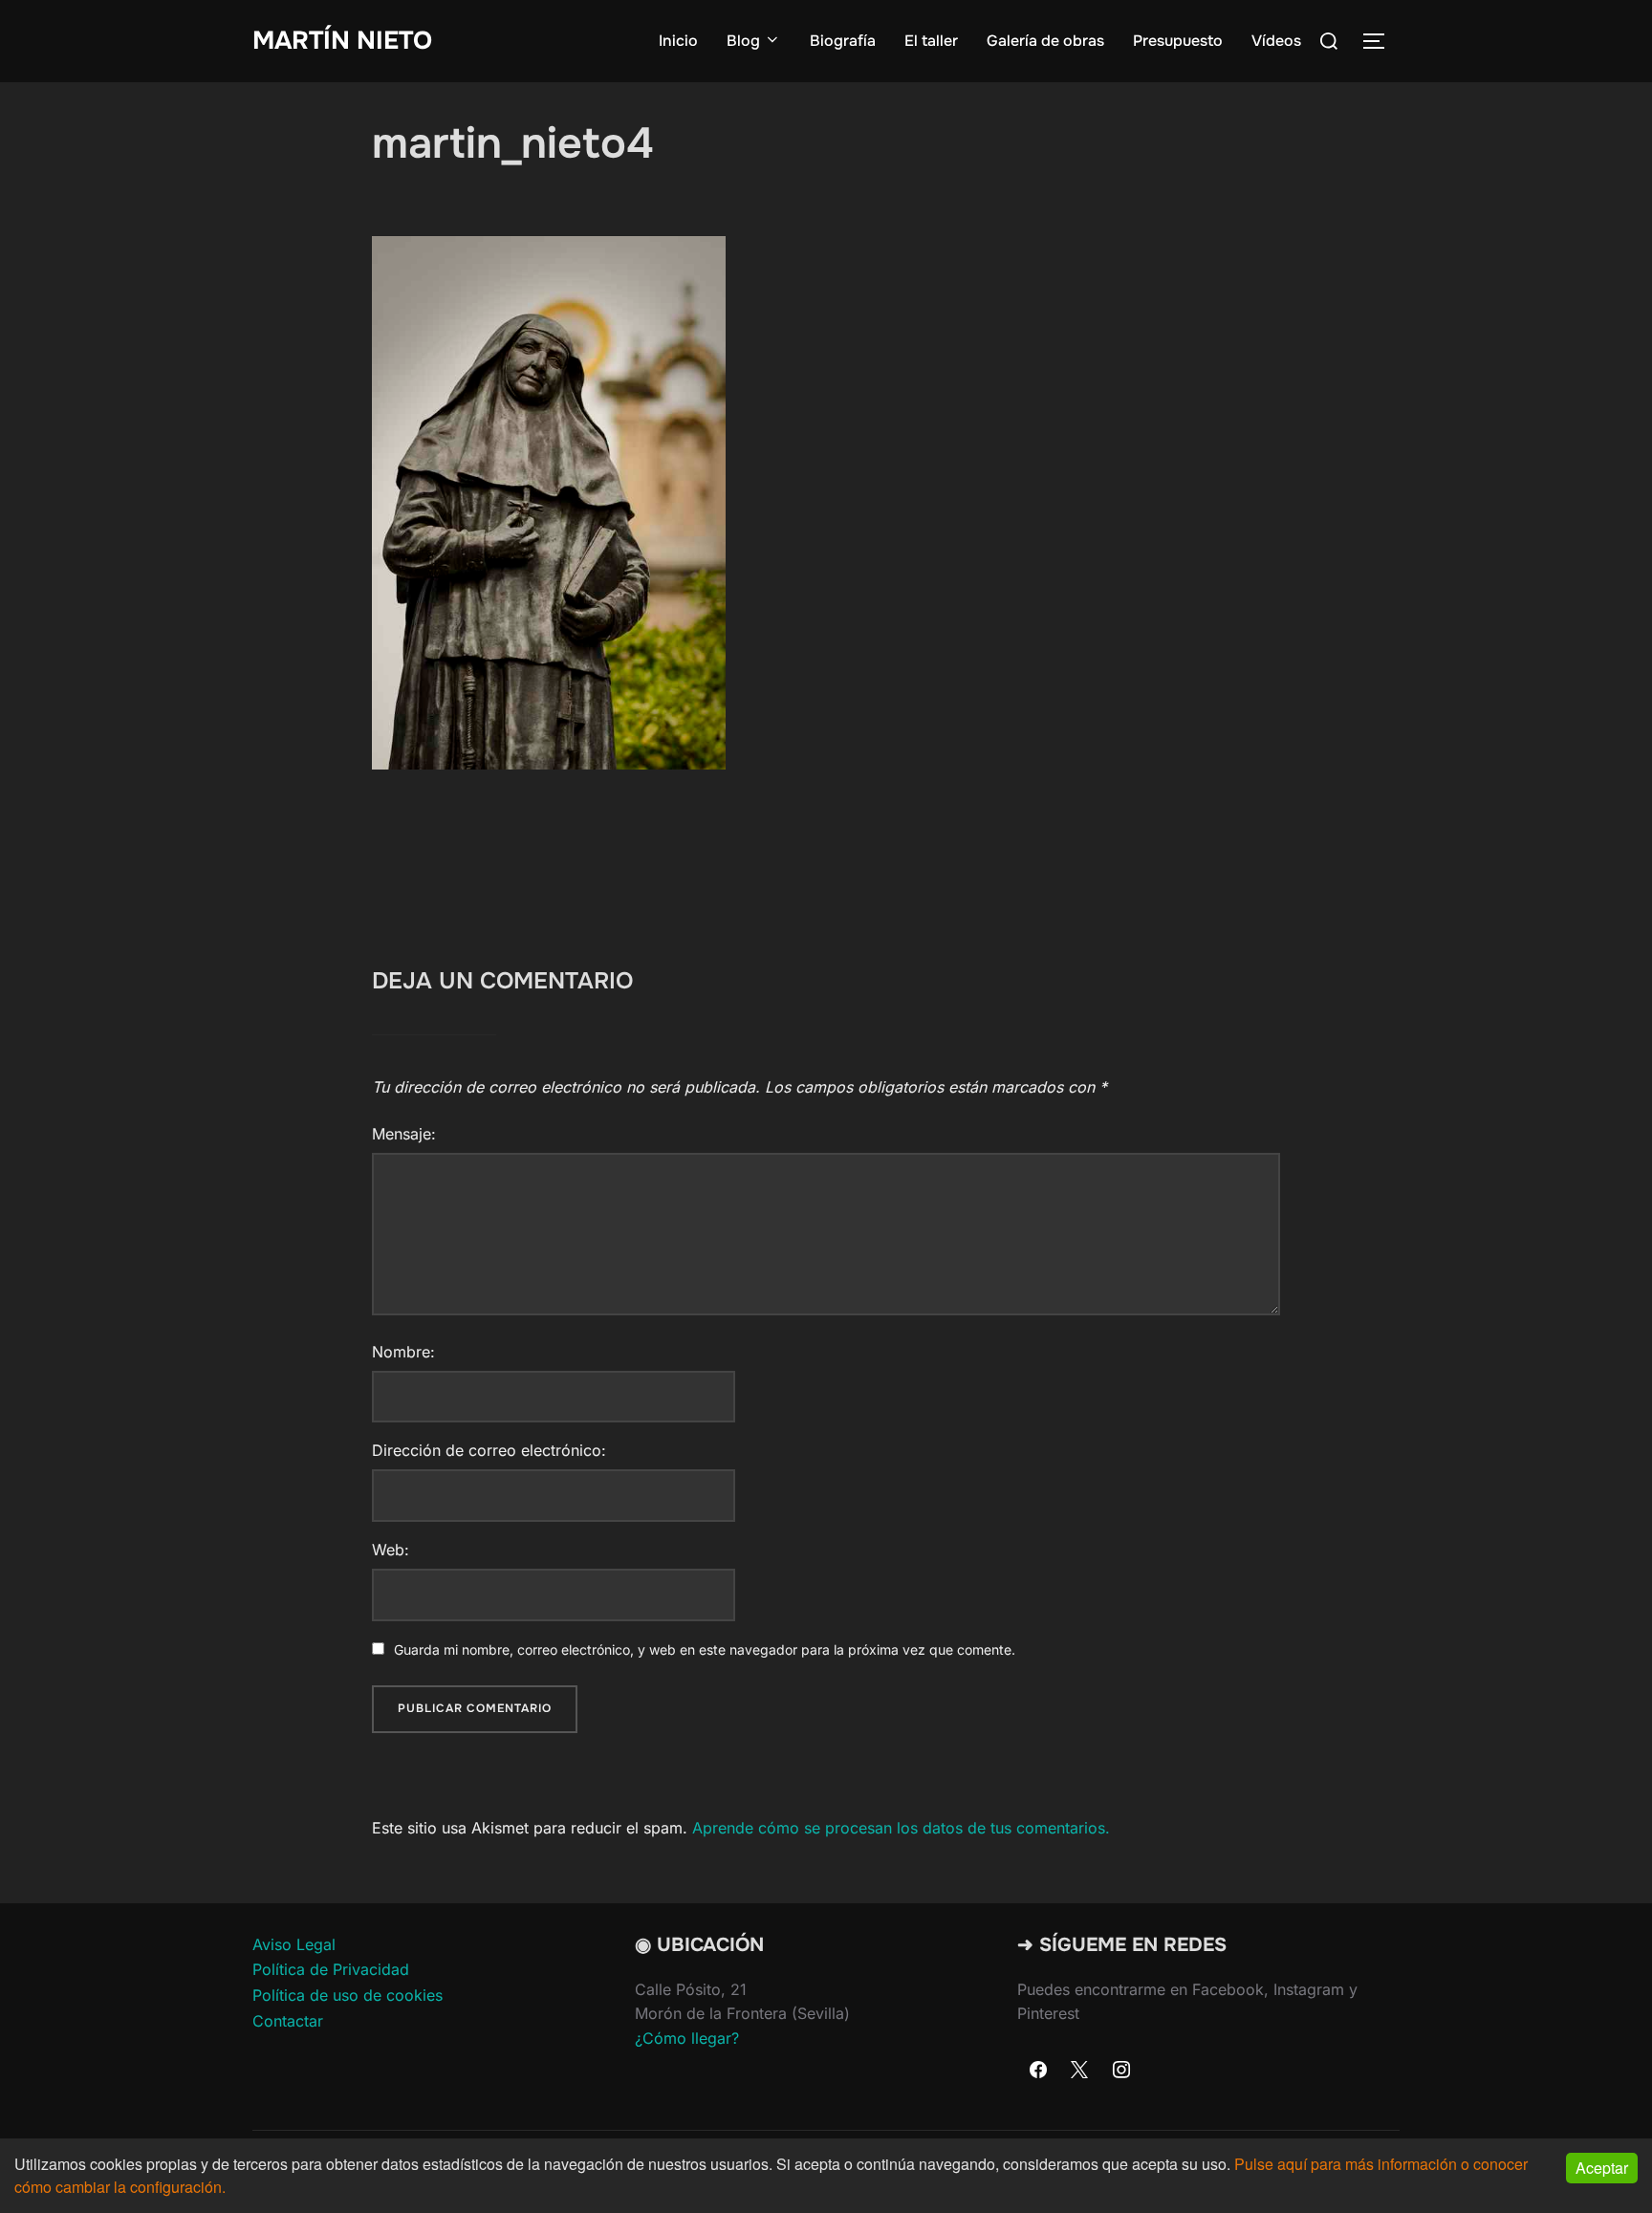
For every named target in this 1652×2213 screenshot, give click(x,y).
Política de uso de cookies (348, 1995)
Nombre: (403, 1352)
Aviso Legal (294, 1944)
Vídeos (1276, 41)
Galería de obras (1045, 41)
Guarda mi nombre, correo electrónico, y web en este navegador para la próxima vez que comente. (705, 1649)
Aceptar (1602, 2168)
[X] (1080, 2071)
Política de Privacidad (331, 1969)
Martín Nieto (342, 41)
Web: (391, 1550)
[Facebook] (1038, 2071)
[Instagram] (1121, 2071)
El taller (931, 41)
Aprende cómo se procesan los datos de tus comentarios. (901, 1828)
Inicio (678, 41)
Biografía (843, 41)
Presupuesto (1178, 41)
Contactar (288, 2021)
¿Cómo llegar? (687, 2038)
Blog (743, 41)
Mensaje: (404, 1134)
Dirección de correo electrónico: (489, 1450)
